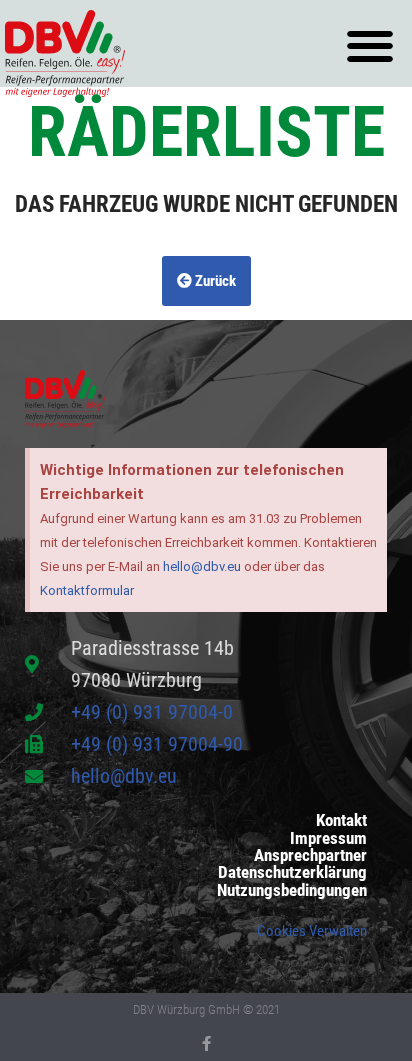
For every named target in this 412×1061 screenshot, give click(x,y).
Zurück (214, 281)
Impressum (328, 838)
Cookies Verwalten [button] (312, 931)
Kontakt (341, 820)
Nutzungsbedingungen (292, 890)
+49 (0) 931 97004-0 (152, 712)
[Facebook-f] (206, 1043)
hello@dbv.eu (202, 566)
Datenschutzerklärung (292, 872)
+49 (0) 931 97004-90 (157, 744)
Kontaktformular (87, 590)
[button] (369, 46)
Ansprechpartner (310, 855)
